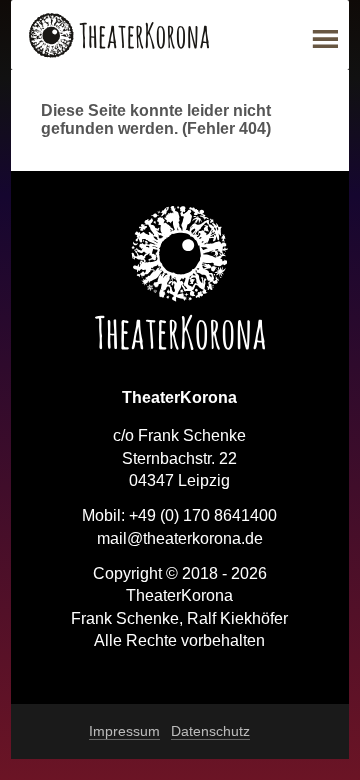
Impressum (124, 731)
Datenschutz (210, 731)
